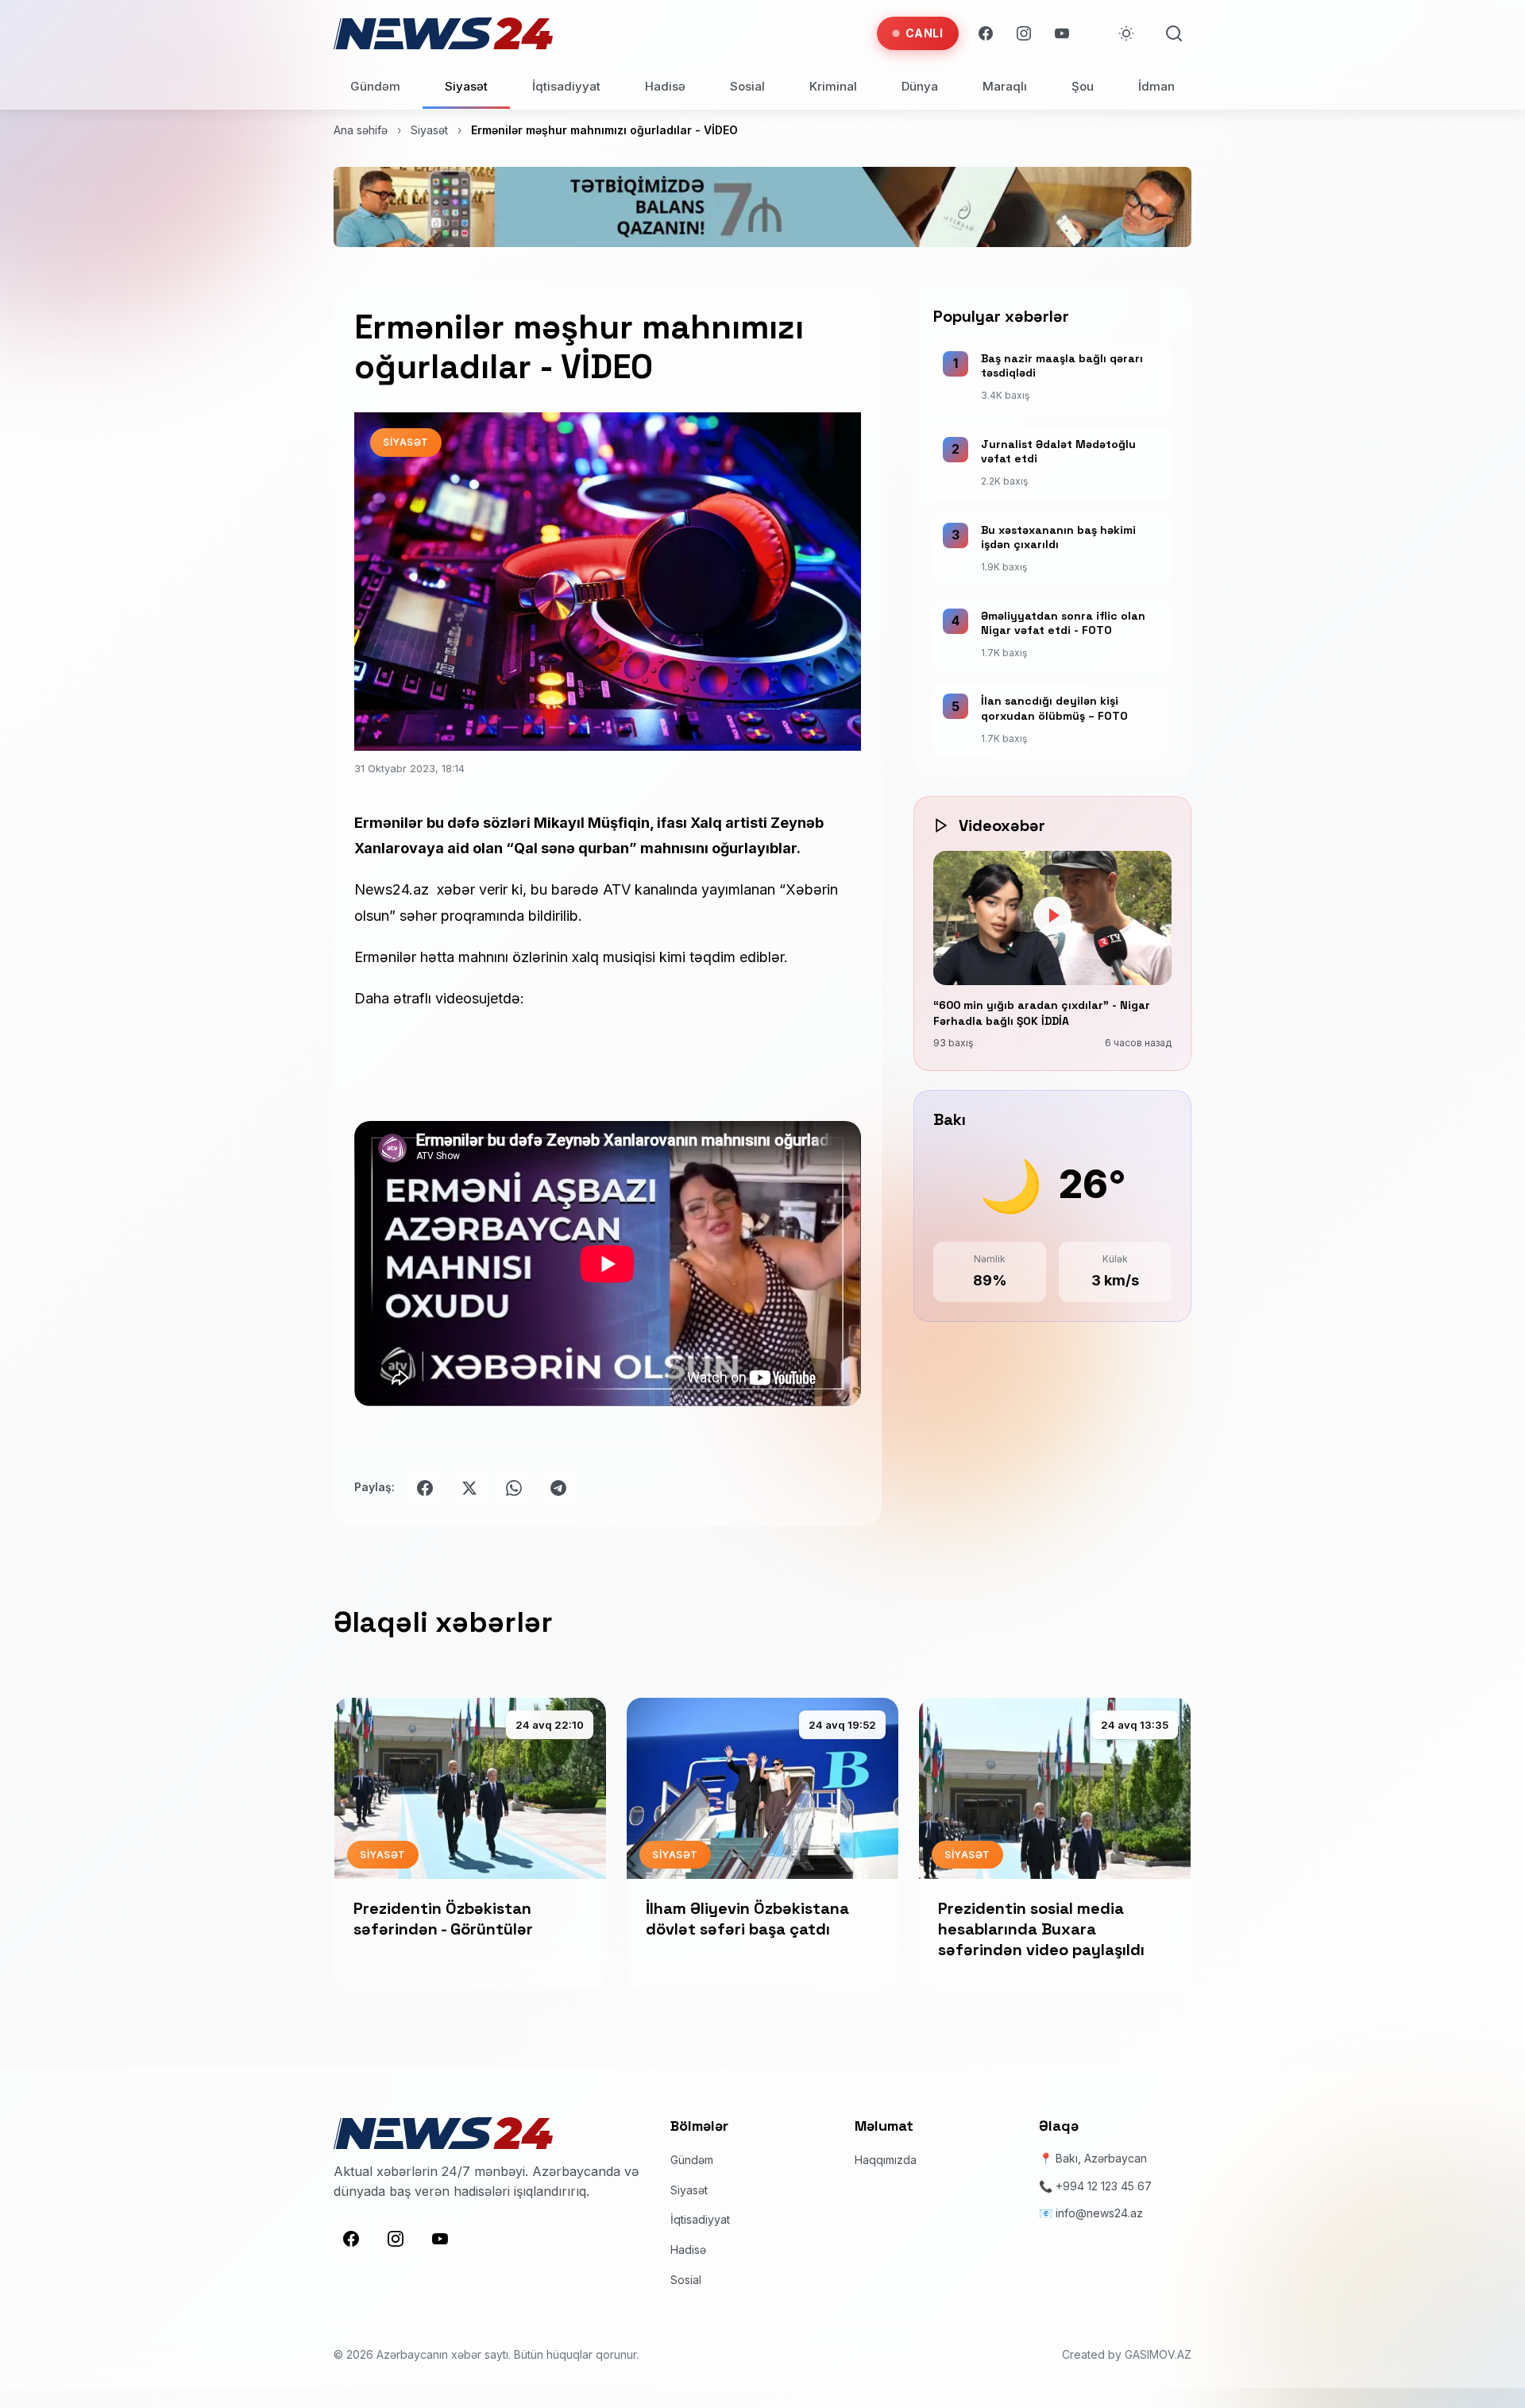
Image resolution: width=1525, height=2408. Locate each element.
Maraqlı (1005, 86)
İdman (1156, 86)
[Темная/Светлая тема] (1126, 33)
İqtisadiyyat (566, 86)
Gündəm (375, 86)
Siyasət (466, 86)
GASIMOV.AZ (1158, 2354)
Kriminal (833, 86)
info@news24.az (1099, 2213)
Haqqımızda (886, 2160)
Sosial (747, 86)
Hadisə (665, 86)
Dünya (920, 86)
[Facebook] (986, 33)
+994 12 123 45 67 (1104, 2186)
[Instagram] (1024, 33)
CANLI (925, 33)
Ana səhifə (361, 130)
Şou (1083, 86)
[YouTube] (1062, 33)
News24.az (396, 889)
